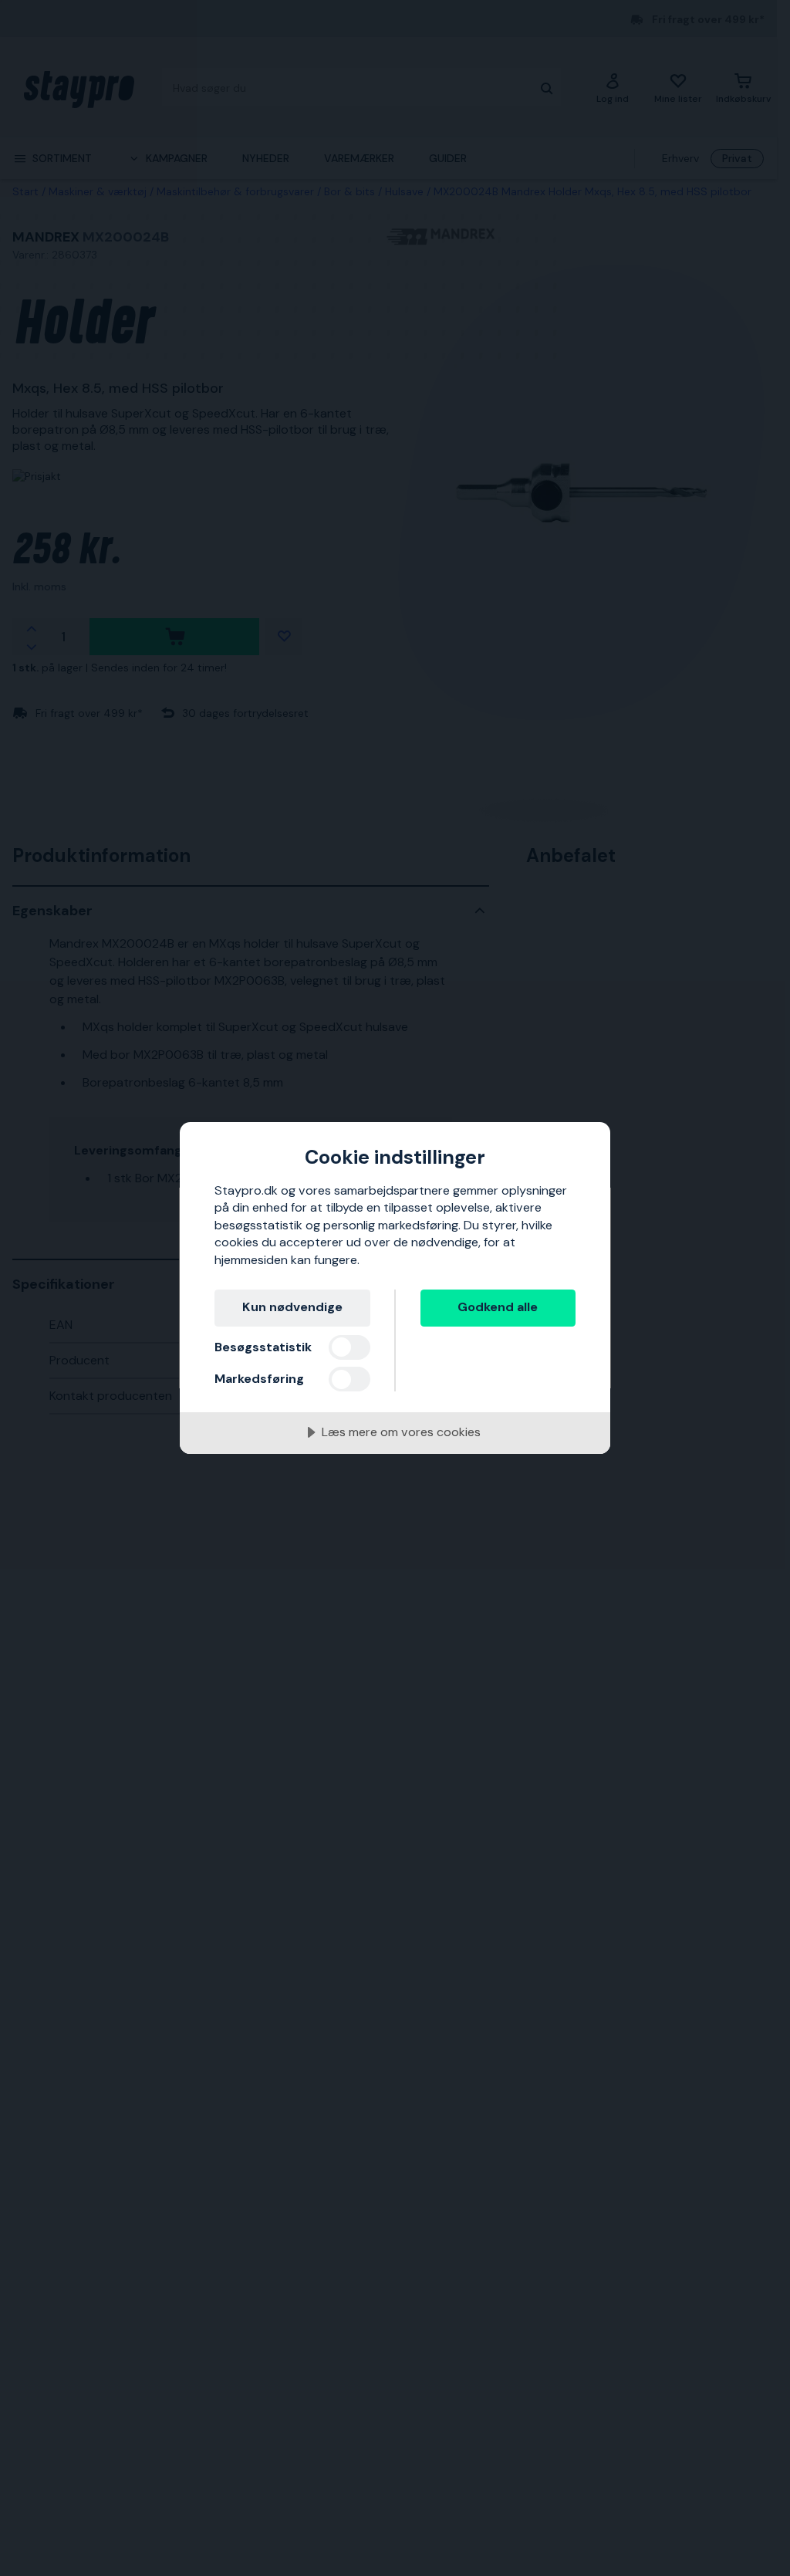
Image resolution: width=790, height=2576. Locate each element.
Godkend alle (498, 1307)
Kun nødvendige (292, 1307)
